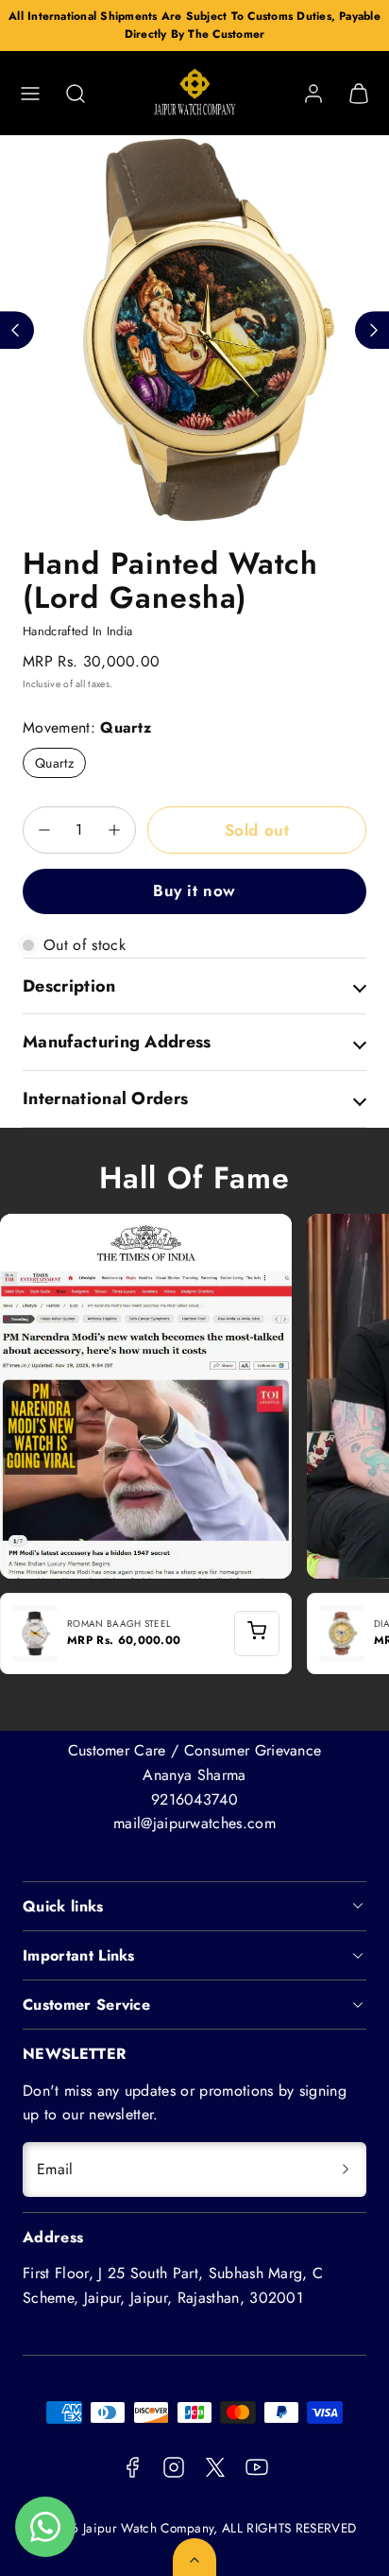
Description (69, 986)
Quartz (54, 763)
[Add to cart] (257, 1634)
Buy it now (194, 890)
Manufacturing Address (117, 1042)
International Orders (105, 1098)
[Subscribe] (346, 2170)
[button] (30, 94)
